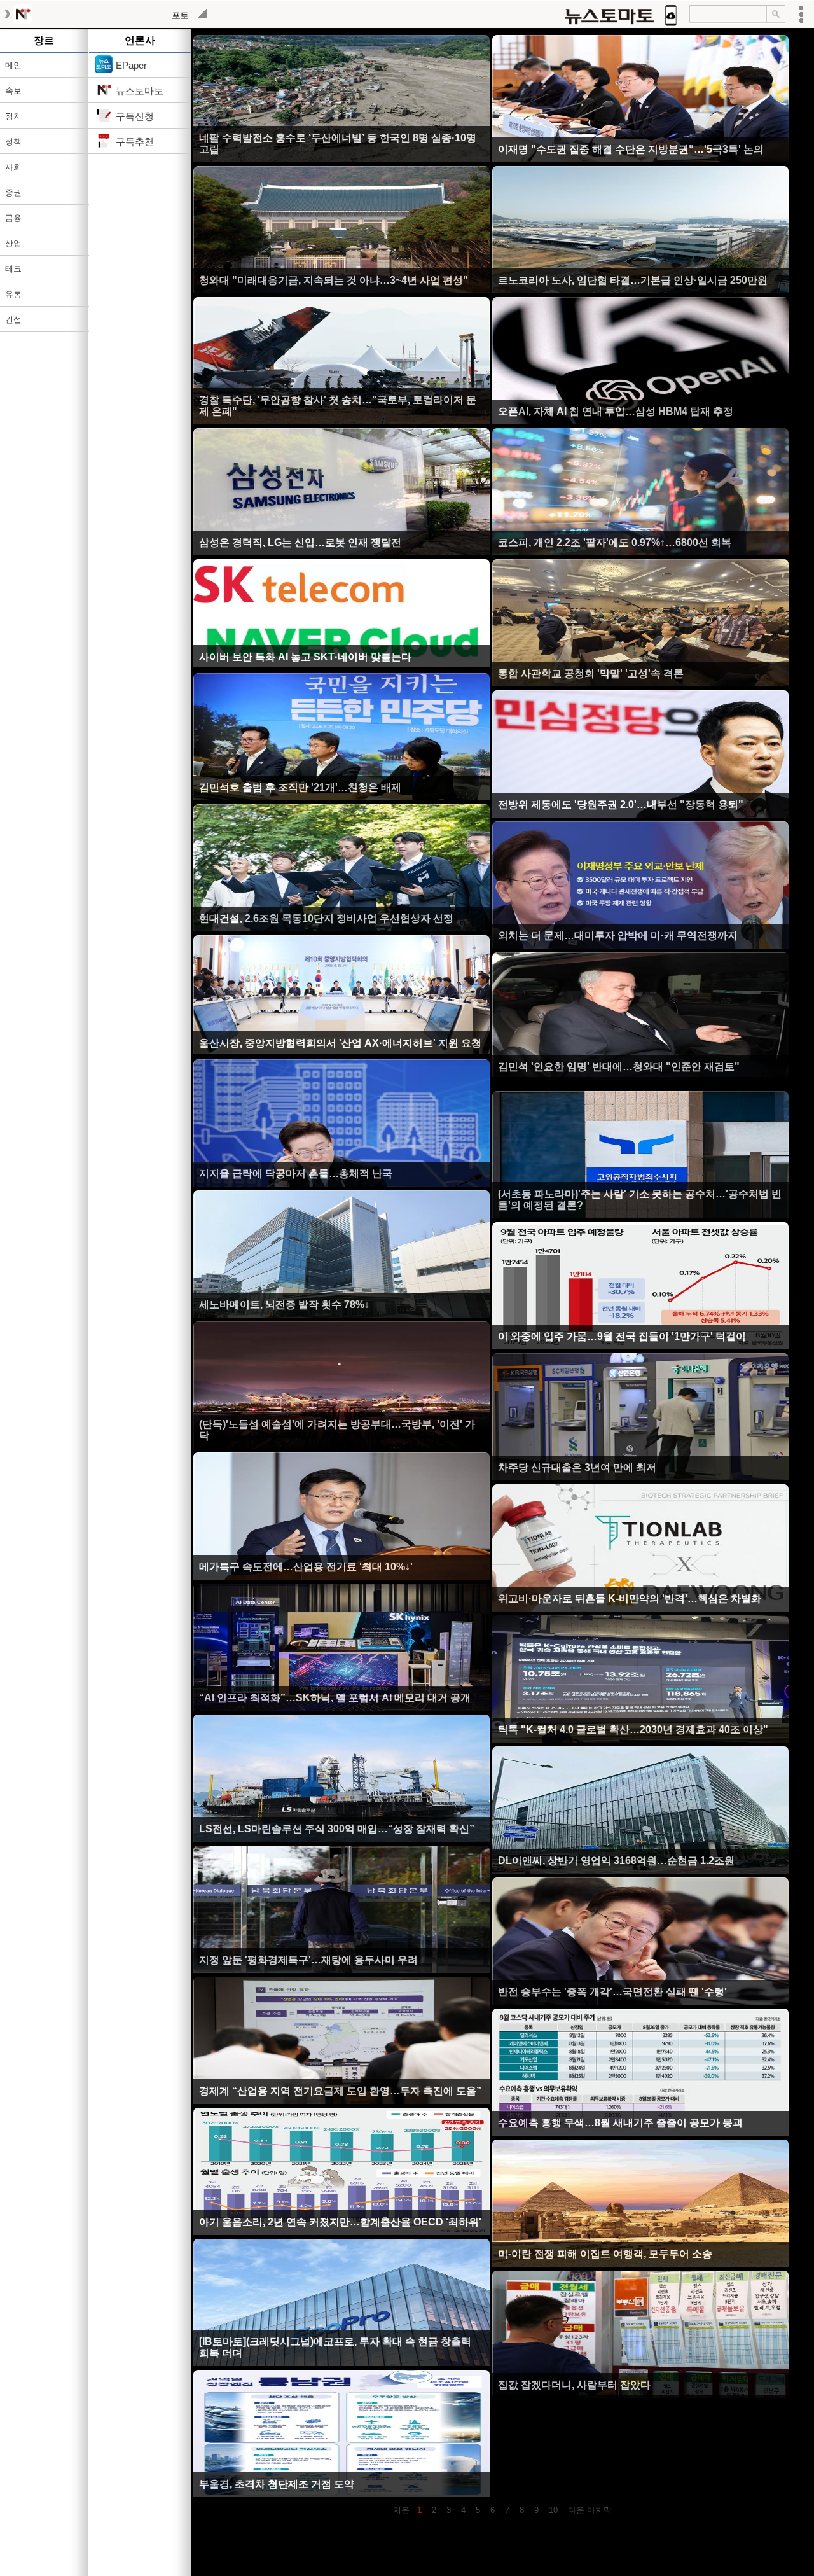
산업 (13, 243)
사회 (13, 167)
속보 (13, 91)
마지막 (599, 2510)
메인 (13, 65)
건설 (13, 320)
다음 (574, 2510)
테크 (13, 269)
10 (553, 2510)
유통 (13, 294)
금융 (13, 218)
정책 (13, 142)
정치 (13, 116)
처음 (401, 2510)
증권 (13, 192)
